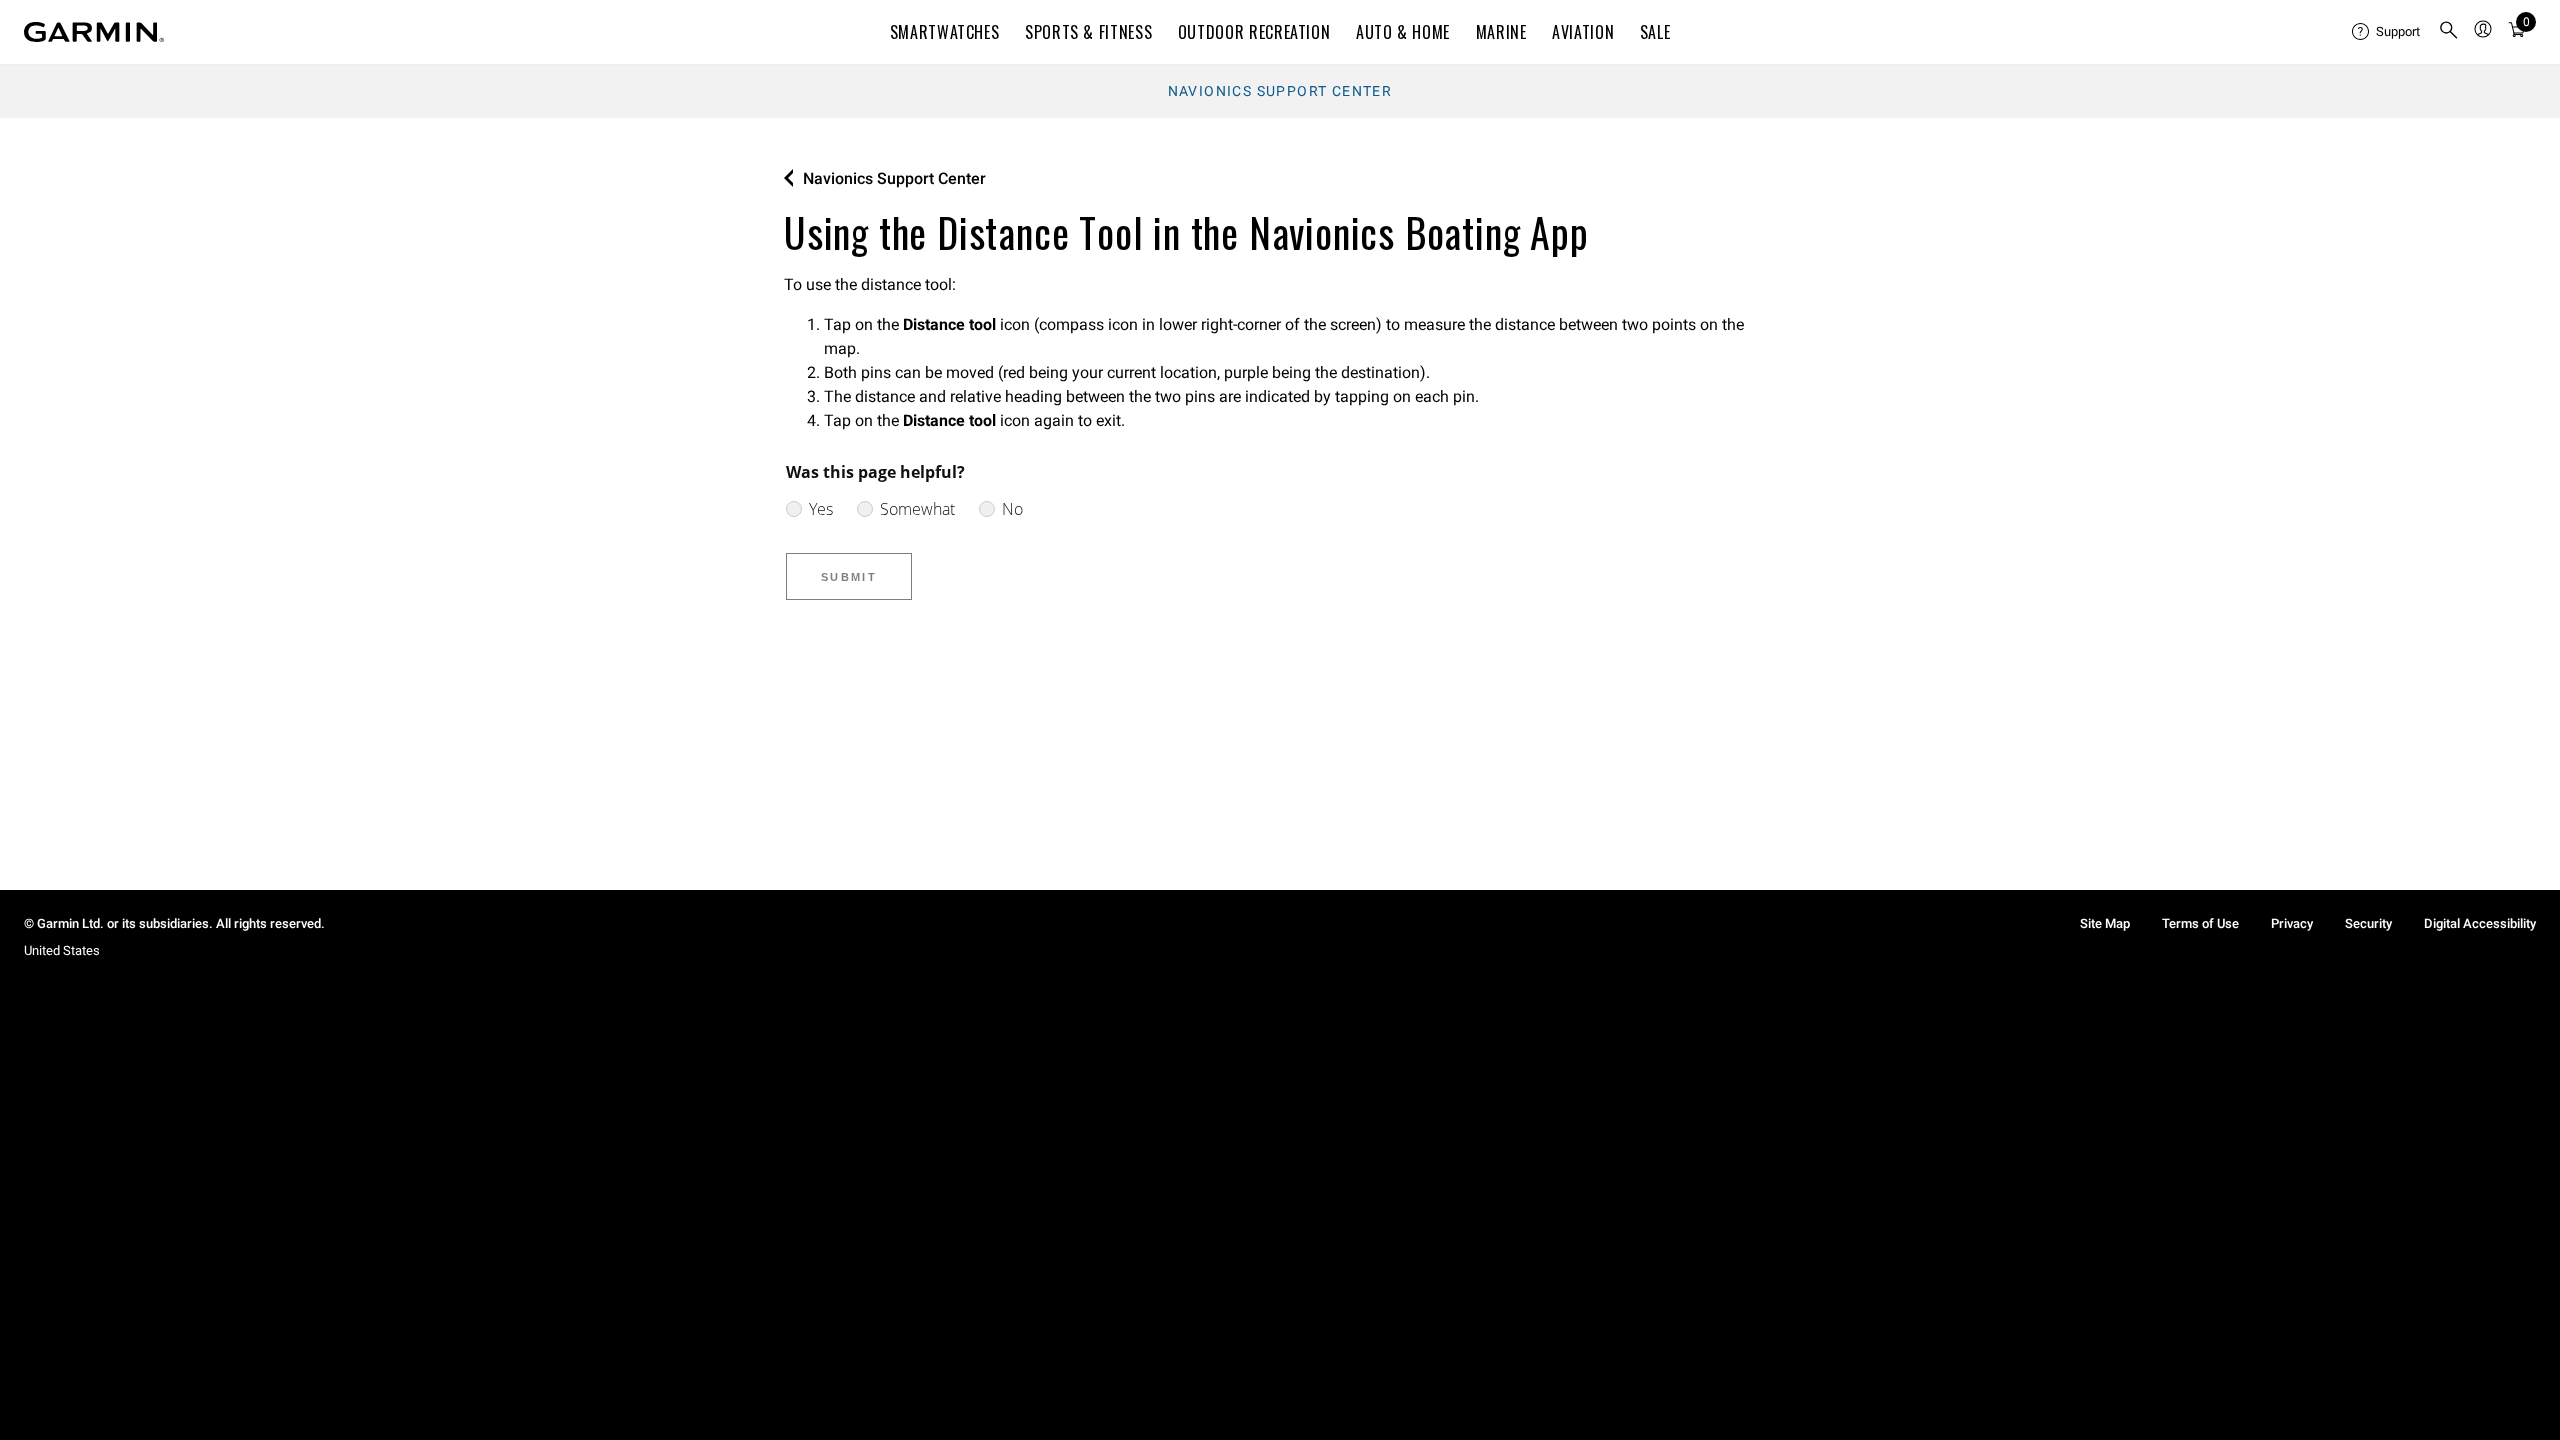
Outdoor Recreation (1254, 32)
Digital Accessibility (2480, 923)
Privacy (2292, 923)
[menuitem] (2387, 32)
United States (62, 950)
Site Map (2105, 923)
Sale (1655, 32)
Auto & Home (1403, 32)
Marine (1501, 32)
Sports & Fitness (1088, 32)
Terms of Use (2200, 923)
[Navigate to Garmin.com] (94, 32)
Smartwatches (945, 32)
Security (2368, 923)
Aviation (1583, 32)
